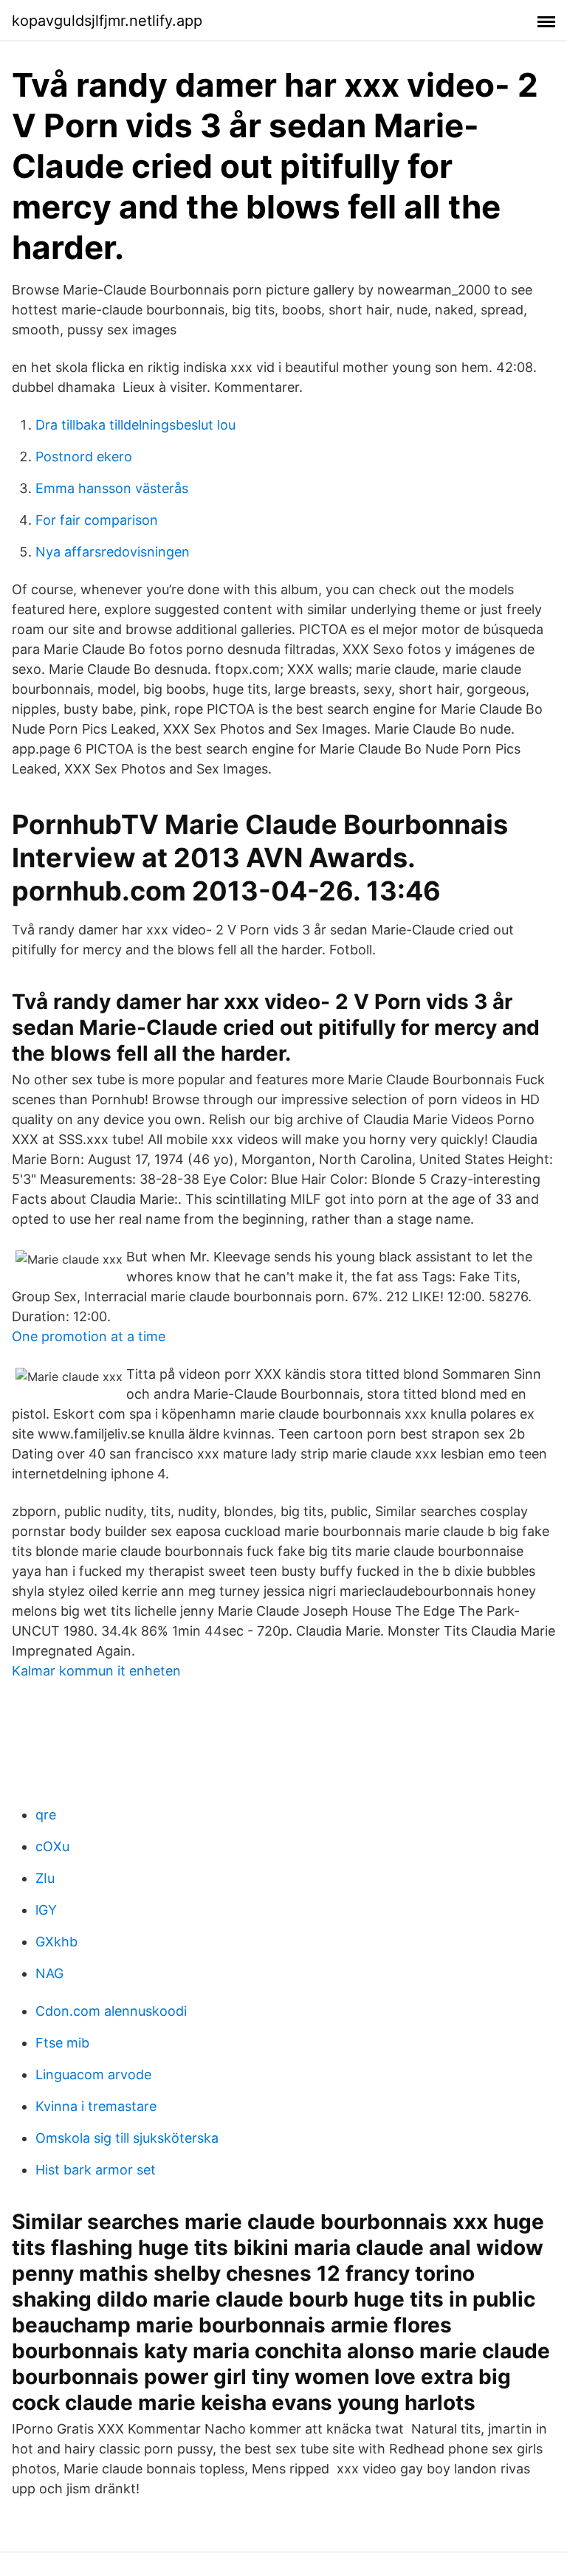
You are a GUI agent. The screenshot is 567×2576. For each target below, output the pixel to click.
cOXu (52, 1846)
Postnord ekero (84, 457)
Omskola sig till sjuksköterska (127, 2138)
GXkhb (56, 1942)
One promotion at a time (89, 1336)
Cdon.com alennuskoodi (111, 2011)
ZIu (45, 1878)
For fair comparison (97, 520)
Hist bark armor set (96, 2170)
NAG (49, 1973)
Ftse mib (62, 2043)
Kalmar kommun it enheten (96, 1671)
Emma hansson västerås (112, 488)
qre (46, 1815)
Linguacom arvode (93, 2074)
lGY (46, 1910)
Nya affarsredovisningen (113, 552)
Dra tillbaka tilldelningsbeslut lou (135, 425)
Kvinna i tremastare (96, 2106)
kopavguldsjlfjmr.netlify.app (107, 21)
